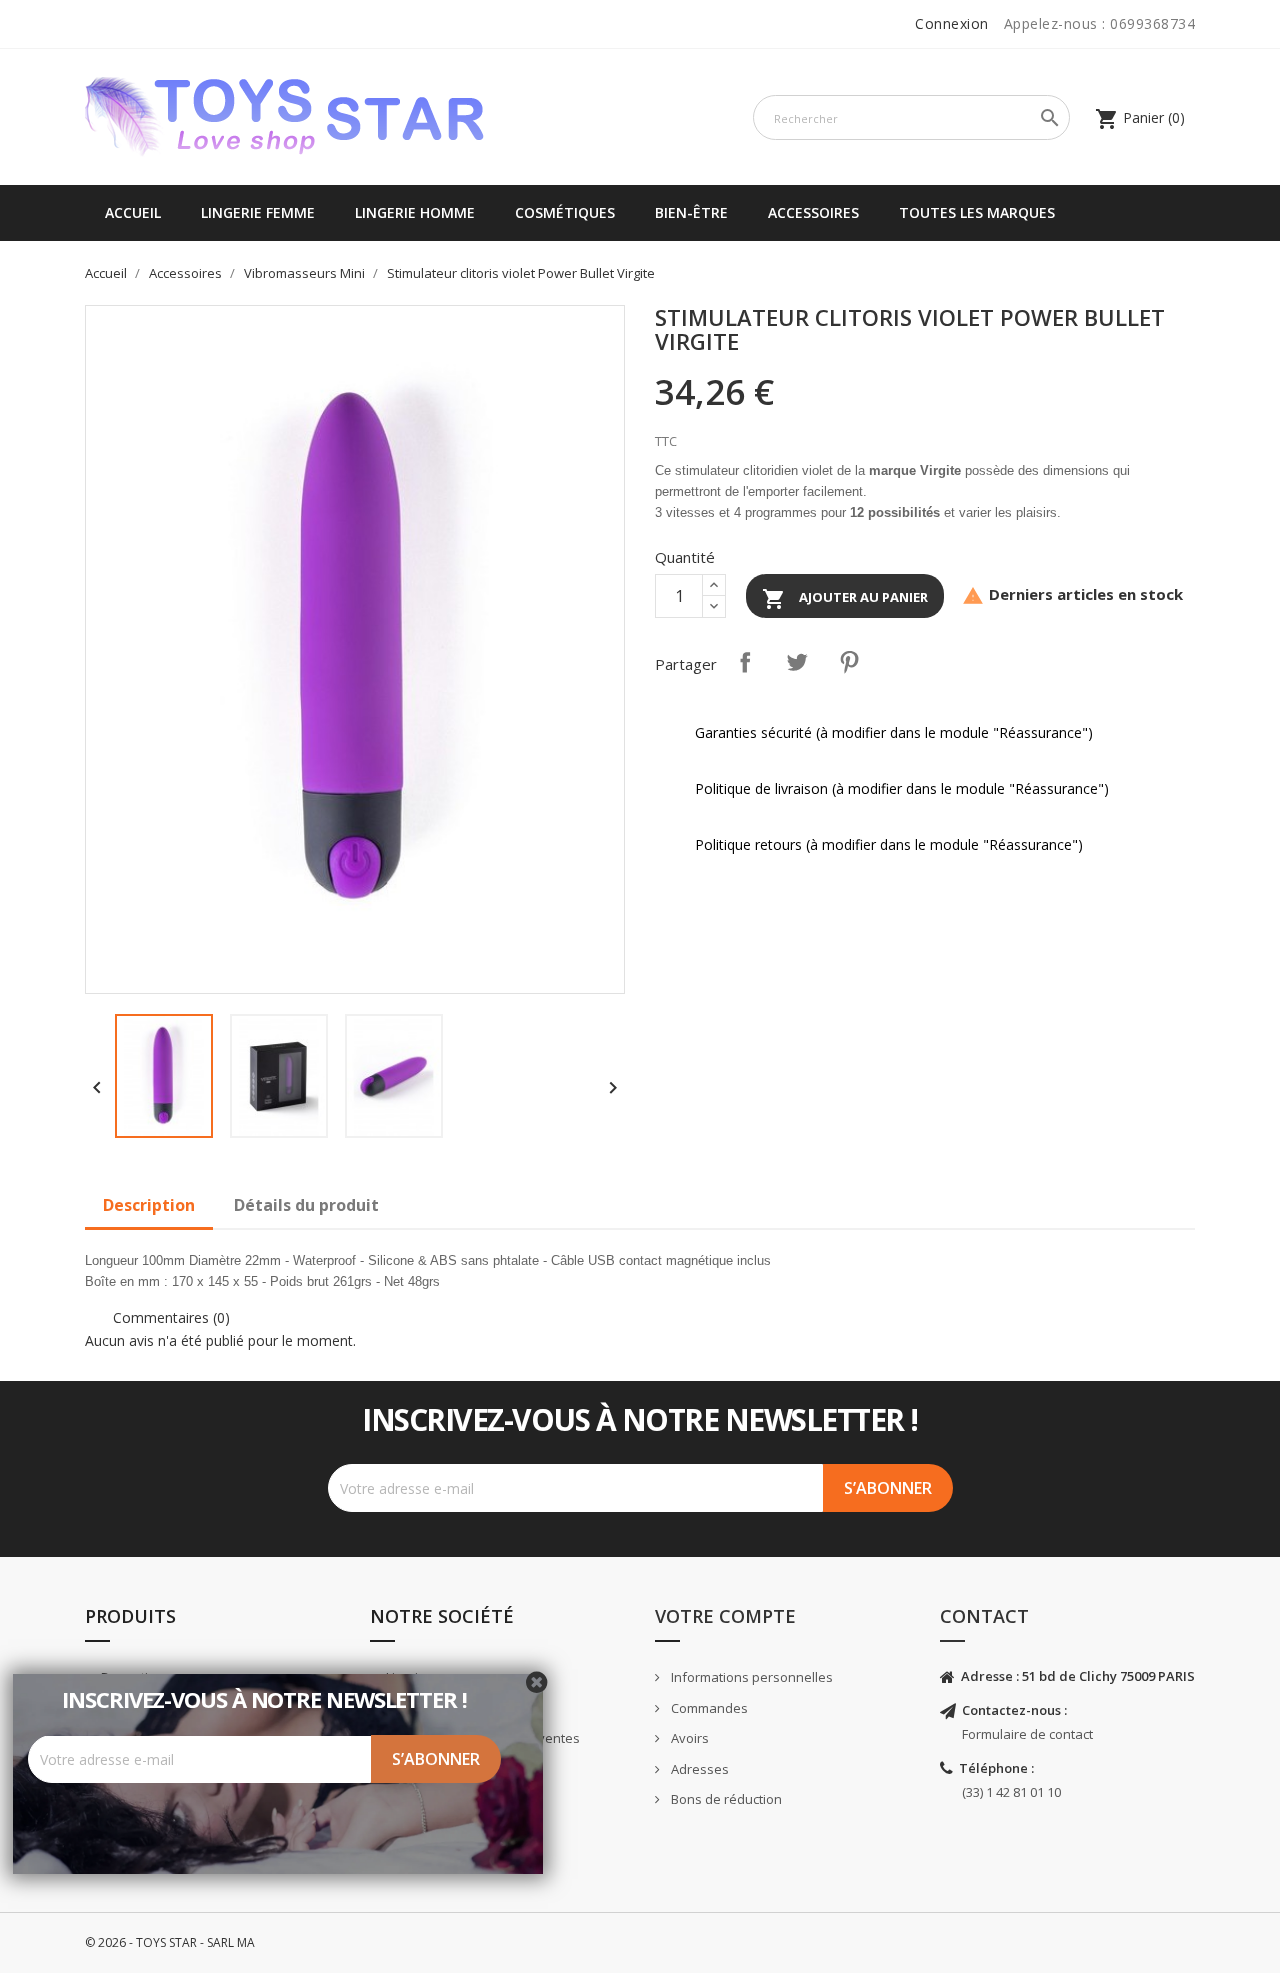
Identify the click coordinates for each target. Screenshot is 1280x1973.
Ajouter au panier (845, 599)
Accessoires (813, 212)
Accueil (133, 212)
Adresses (698, 1769)
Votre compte (725, 1616)
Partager (745, 662)
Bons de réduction (725, 1799)
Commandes (708, 1708)
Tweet (797, 662)
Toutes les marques (977, 212)
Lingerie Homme (415, 212)
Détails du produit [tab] (306, 1205)
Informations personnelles (750, 1677)
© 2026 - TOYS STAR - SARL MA (170, 1942)
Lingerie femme (258, 212)
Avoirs (688, 1738)
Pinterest (849, 662)
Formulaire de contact (1027, 1734)
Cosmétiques (565, 212)
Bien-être (691, 212)
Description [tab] (149, 1205)
